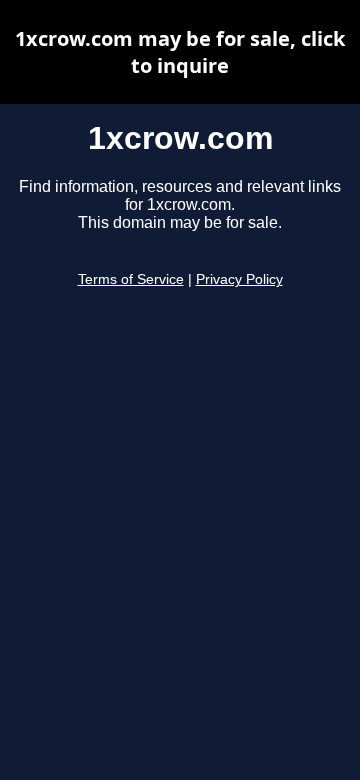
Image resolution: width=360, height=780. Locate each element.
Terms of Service (131, 279)
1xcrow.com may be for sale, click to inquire (180, 52)
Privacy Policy (239, 279)
